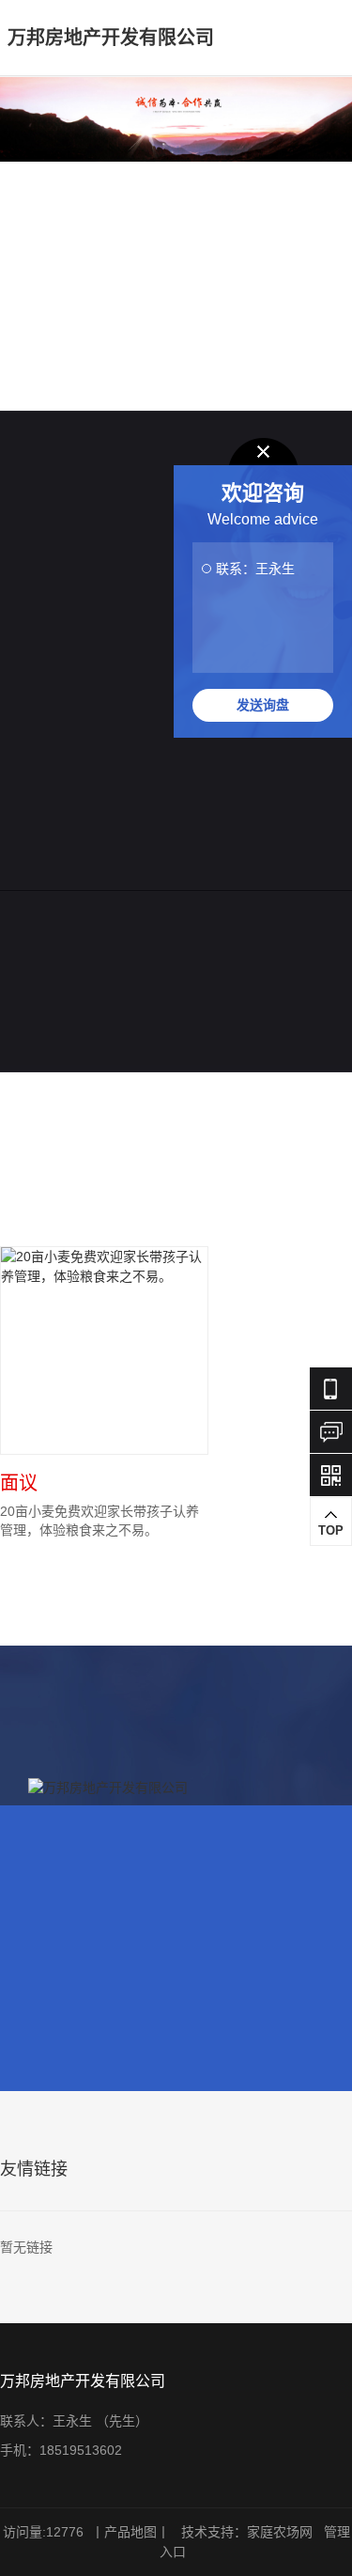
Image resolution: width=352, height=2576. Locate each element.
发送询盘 (263, 705)
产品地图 (130, 2532)
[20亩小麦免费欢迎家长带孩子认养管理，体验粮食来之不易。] (104, 1350)
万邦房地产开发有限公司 (111, 38)
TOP (331, 1530)
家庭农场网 (280, 2532)
